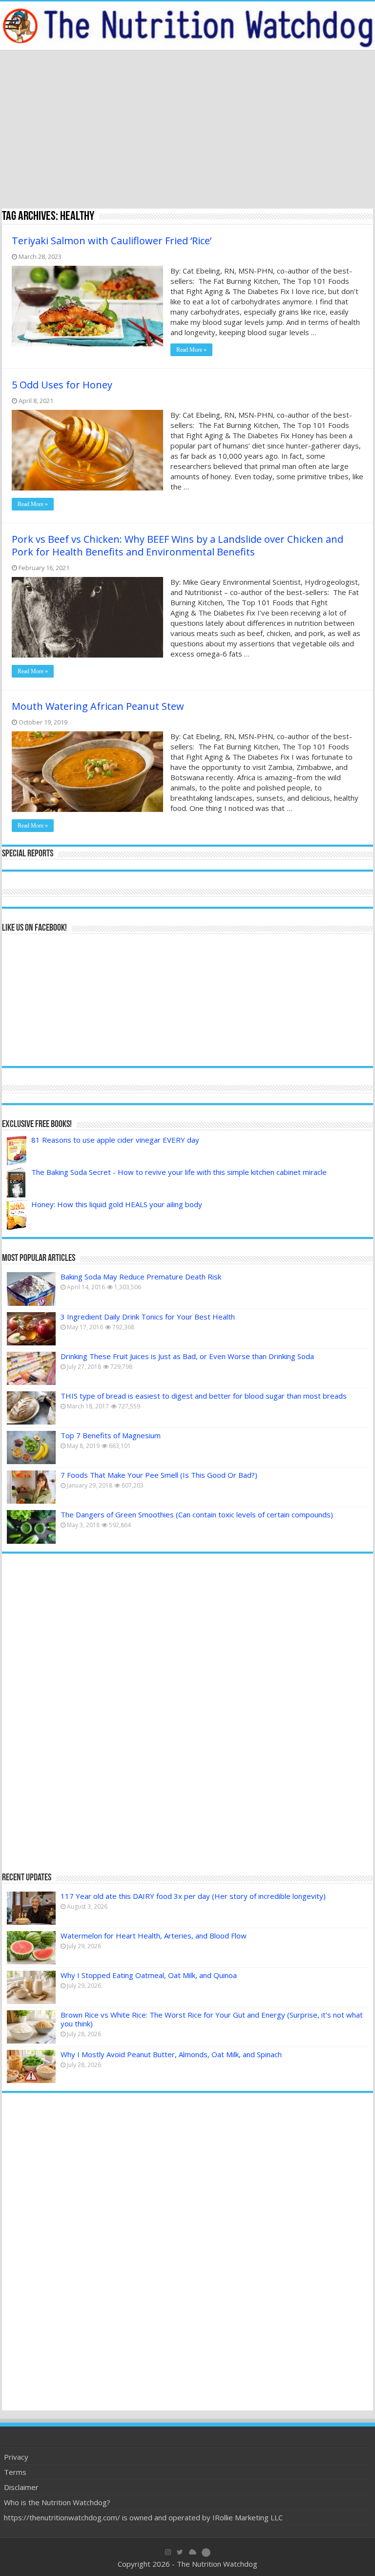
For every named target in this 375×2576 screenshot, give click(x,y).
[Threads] (206, 2552)
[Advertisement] (187, 130)
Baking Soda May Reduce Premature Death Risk (141, 1277)
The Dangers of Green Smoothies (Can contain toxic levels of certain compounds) (197, 1514)
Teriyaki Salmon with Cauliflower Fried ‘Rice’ (112, 241)
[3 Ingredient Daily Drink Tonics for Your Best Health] (31, 1329)
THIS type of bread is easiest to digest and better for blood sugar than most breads (204, 1396)
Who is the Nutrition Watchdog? (57, 2502)
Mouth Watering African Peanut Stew (98, 706)
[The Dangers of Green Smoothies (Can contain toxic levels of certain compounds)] (31, 1527)
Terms (15, 2472)
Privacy (16, 2457)
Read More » (191, 350)
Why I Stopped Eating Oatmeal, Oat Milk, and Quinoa (149, 1975)
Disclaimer (21, 2487)
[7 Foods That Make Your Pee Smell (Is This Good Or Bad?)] (31, 1487)
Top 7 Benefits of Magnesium (111, 1435)
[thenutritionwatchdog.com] (187, 26)
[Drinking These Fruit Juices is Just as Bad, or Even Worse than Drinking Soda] (31, 1368)
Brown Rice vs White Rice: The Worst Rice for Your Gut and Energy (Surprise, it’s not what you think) (212, 2019)
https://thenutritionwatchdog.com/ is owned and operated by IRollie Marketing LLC (143, 2517)
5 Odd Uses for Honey (62, 385)
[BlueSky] (193, 2552)
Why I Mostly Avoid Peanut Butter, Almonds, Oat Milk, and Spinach (171, 2054)
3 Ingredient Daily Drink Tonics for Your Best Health (148, 1317)
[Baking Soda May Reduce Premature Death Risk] (31, 1289)
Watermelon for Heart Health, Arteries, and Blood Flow (154, 1936)
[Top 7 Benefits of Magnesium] (31, 1448)
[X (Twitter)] (180, 2552)
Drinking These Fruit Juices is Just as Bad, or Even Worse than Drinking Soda (187, 1356)
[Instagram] (168, 2552)
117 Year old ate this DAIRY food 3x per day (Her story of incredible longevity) (193, 1896)
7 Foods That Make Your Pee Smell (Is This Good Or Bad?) (159, 1475)
